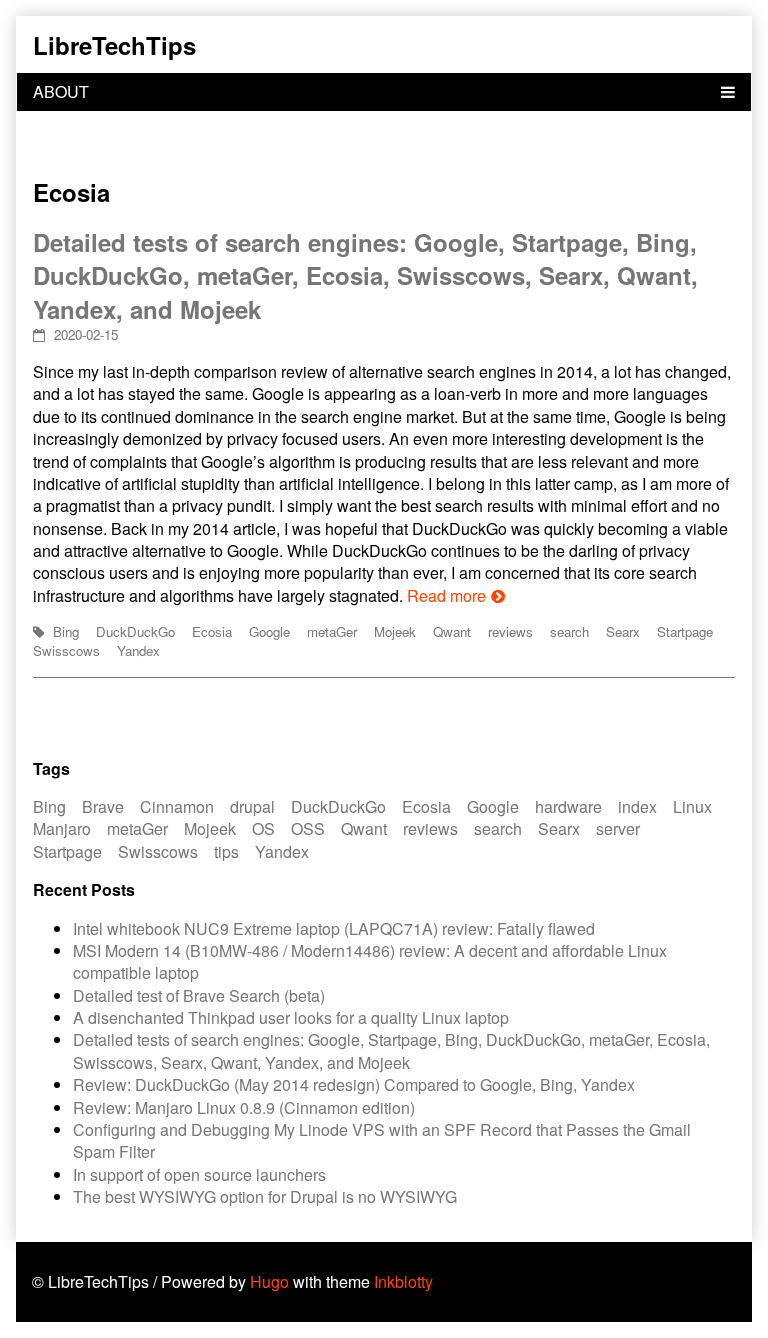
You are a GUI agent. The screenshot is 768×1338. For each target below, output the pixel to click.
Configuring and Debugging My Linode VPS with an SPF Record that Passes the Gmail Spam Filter (382, 1140)
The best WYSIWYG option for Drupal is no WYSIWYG (265, 1196)
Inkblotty (403, 1281)
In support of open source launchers (199, 1174)
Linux (692, 806)
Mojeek (395, 631)
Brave (103, 806)
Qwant (452, 631)
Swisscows (66, 650)
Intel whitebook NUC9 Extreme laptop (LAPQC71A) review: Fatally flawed (334, 928)
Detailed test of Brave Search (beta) (199, 995)
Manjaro (62, 828)
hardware (568, 806)
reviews (510, 631)
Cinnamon (177, 806)
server (618, 828)
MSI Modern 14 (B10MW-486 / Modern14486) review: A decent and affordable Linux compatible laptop (370, 961)
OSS (308, 828)
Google (269, 631)
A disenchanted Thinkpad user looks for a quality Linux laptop (291, 1017)
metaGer (332, 631)
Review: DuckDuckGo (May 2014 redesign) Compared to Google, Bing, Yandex (354, 1084)
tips (226, 851)
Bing (66, 631)
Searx (623, 631)
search (569, 631)
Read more (446, 595)
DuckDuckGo (135, 631)
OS (263, 828)
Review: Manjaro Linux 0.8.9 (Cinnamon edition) (244, 1107)
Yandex (138, 650)
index (637, 806)
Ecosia (212, 631)
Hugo (269, 1281)
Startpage (685, 631)
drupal (252, 806)
